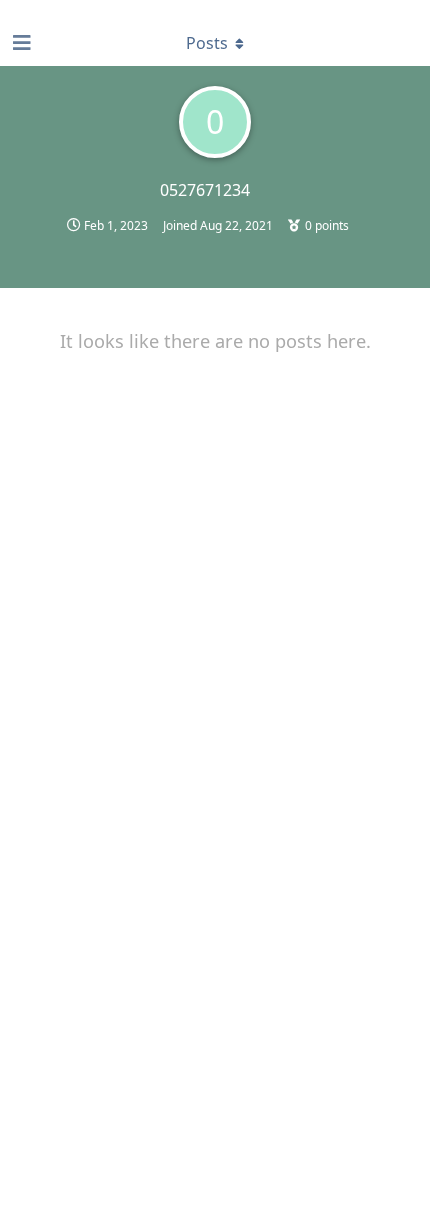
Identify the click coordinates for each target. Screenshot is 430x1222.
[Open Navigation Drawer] (20, 43)
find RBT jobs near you (67, 9)
